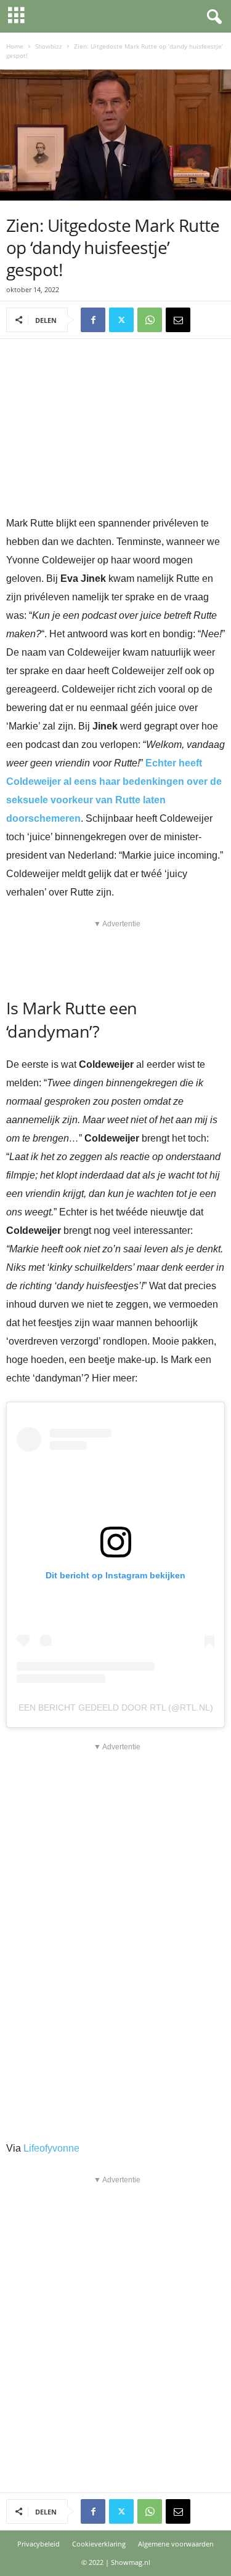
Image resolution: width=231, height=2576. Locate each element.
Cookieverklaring (99, 2544)
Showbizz (49, 46)
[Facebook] (93, 320)
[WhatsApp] (150, 320)
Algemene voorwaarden (176, 2544)
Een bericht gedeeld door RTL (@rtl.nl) (116, 1707)
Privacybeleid (38, 2544)
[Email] (178, 320)
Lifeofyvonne (51, 2148)
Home (15, 46)
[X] (121, 320)
